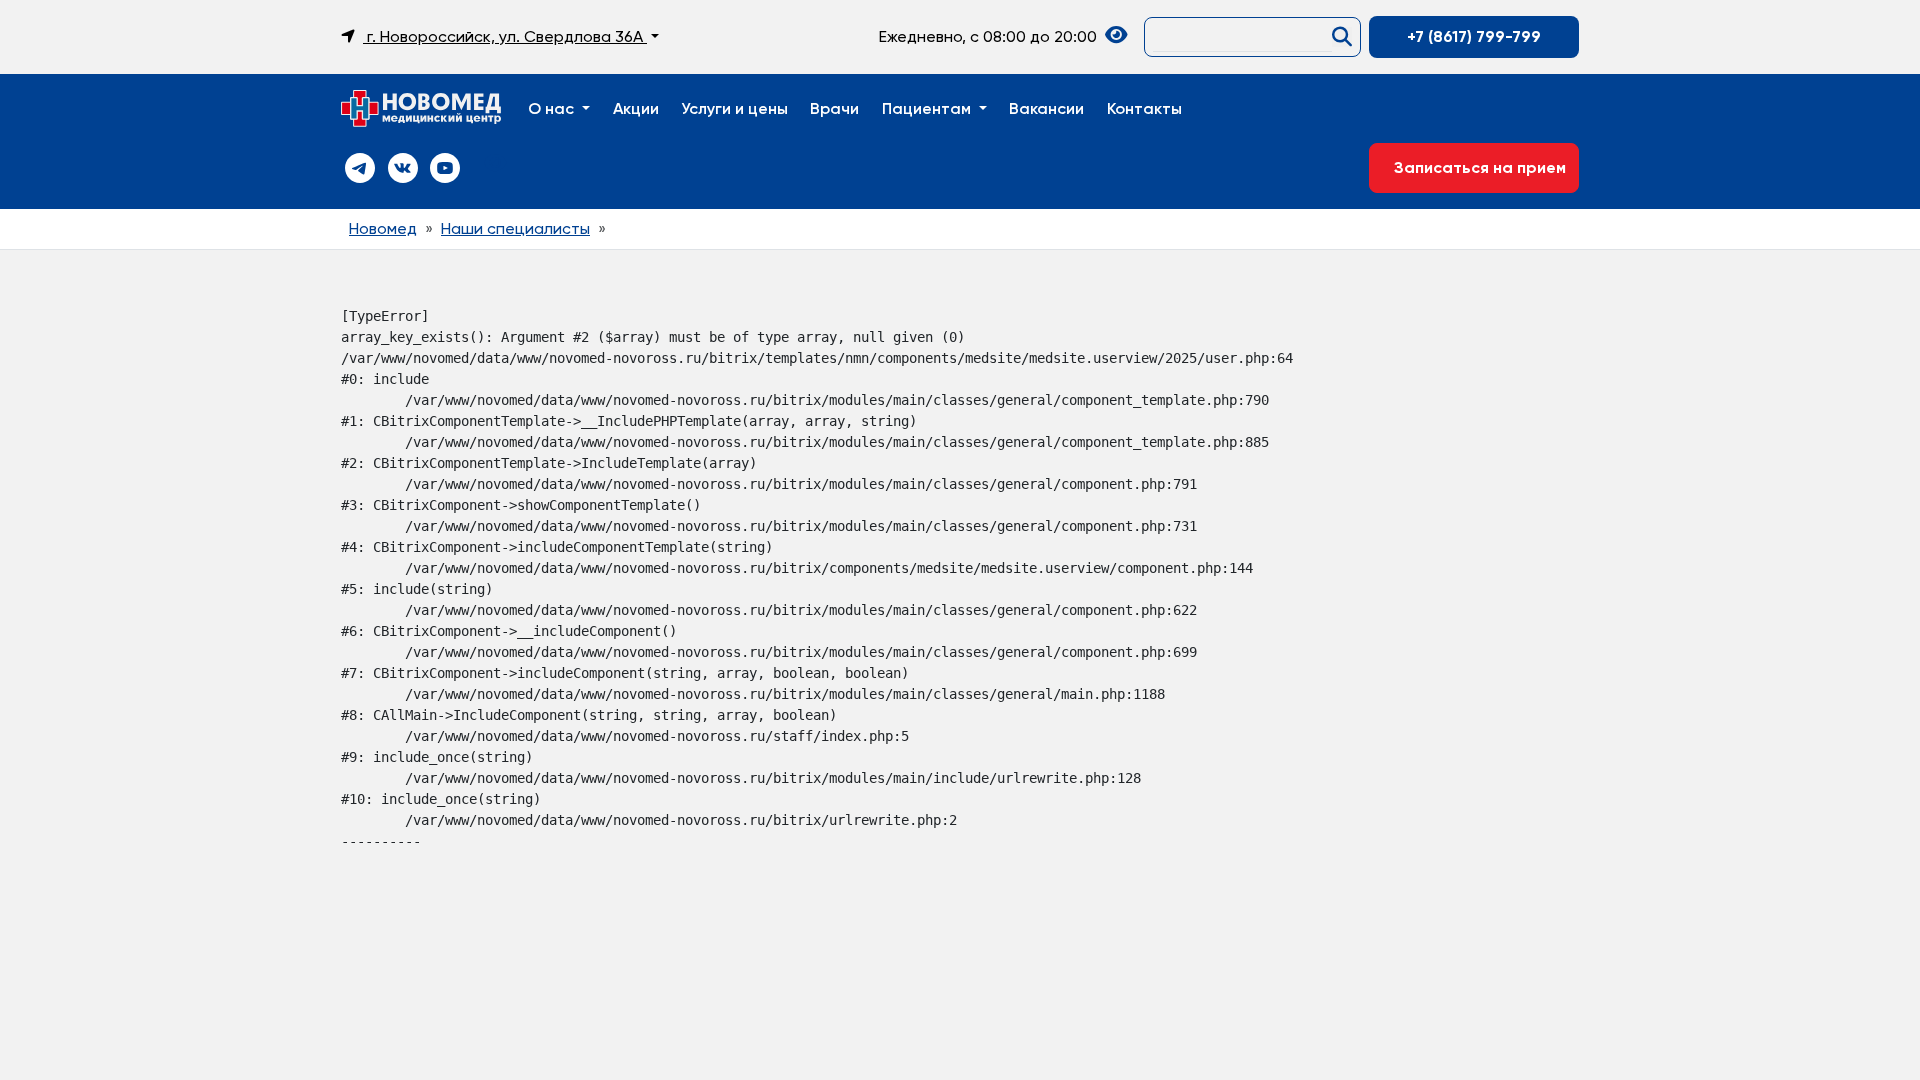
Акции (636, 108)
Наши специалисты (515, 228)
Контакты (1144, 108)
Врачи (834, 108)
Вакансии (1046, 108)
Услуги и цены (734, 108)
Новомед (383, 228)
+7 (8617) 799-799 (1474, 36)
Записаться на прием (1474, 167)
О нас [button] (553, 108)
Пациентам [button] (928, 108)
